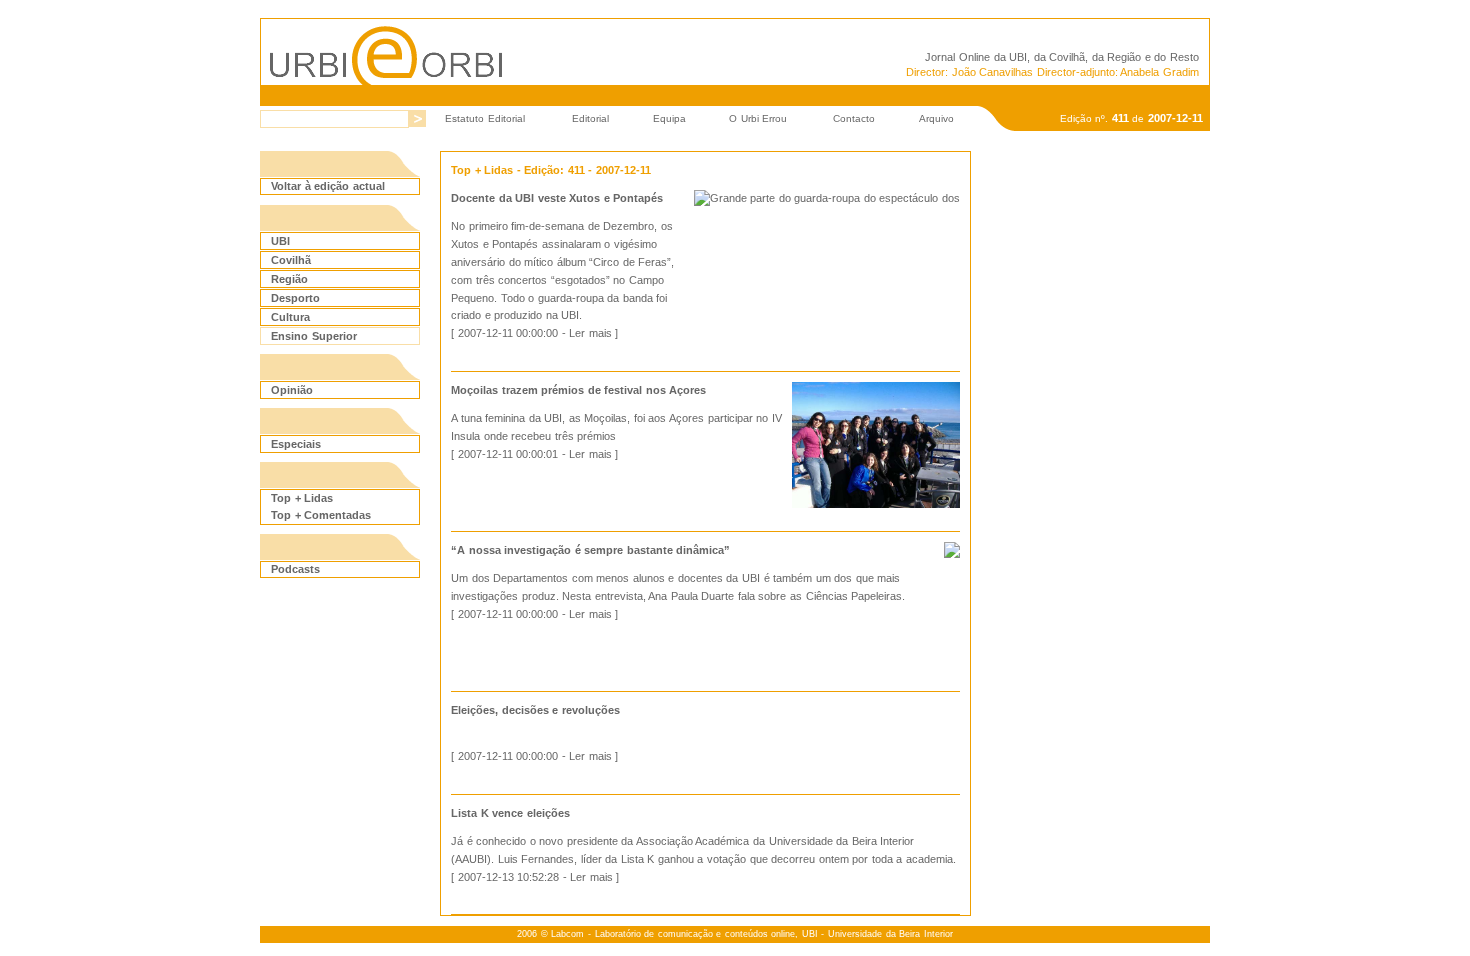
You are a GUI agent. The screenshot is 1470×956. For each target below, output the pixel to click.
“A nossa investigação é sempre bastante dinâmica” (590, 550)
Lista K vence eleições (510, 813)
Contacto (854, 118)
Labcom (567, 934)
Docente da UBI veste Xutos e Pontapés (557, 198)
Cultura (290, 317)
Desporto (295, 298)
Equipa (669, 118)
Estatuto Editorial (485, 118)
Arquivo (936, 118)
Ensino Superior (314, 336)
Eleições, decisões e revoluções (535, 710)
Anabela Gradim (1159, 72)
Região (289, 279)
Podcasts (295, 569)
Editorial (590, 118)
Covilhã (291, 260)
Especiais (296, 444)
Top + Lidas (302, 498)
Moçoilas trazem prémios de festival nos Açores (578, 390)
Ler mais (590, 333)
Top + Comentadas (321, 515)
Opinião (292, 390)
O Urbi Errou (758, 118)
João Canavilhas (993, 72)
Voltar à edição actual (328, 186)
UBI (1018, 57)
